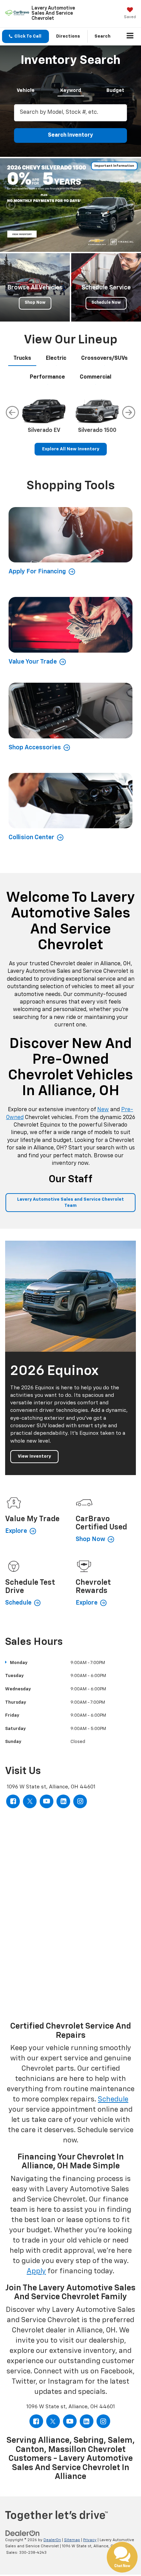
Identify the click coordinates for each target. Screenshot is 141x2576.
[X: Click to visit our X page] (30, 1801)
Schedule (113, 2100)
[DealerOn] (23, 2533)
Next (129, 412)
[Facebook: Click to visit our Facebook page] (13, 1801)
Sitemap (72, 2540)
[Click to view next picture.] (130, 205)
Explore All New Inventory (71, 449)
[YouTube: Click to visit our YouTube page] (47, 1801)
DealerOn (52, 2540)
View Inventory (34, 1456)
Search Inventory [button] (70, 135)
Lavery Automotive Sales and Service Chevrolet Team (70, 1202)
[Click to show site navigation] (130, 37)
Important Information (114, 166)
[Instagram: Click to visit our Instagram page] (80, 1801)
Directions (68, 36)
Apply (36, 2271)
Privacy (90, 2540)
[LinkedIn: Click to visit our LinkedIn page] (63, 1801)
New (103, 1110)
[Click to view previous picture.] (11, 205)
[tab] (26, 89)
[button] (25, 36)
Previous (12, 412)
